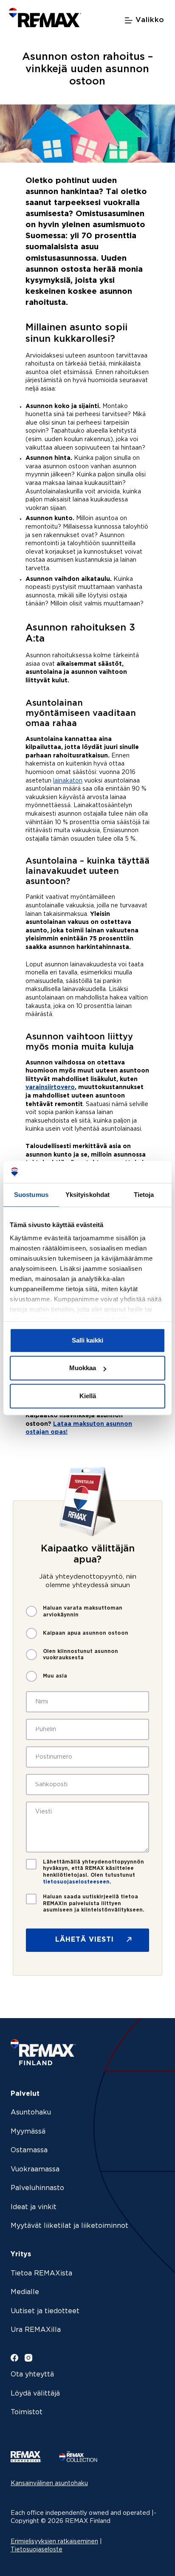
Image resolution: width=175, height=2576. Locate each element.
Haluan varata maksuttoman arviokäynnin (83, 1612)
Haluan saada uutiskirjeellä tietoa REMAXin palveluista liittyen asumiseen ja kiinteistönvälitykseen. (94, 1903)
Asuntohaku (31, 2113)
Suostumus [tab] (31, 1195)
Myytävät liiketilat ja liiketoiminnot (69, 2226)
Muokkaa (83, 1368)
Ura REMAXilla (36, 2330)
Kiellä (88, 1396)
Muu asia (55, 1676)
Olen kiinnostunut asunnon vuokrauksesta (80, 1655)
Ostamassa (29, 2150)
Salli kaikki (87, 1340)
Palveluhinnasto (37, 2188)
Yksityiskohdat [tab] (87, 1195)
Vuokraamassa (35, 2169)
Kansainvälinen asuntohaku (49, 2483)
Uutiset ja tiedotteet (45, 2311)
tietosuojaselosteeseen (76, 1882)
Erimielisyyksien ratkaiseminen (54, 2542)
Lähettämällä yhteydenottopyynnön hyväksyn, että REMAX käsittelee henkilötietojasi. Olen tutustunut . (93, 1872)
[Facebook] (14, 2358)
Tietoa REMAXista (41, 2273)
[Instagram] (28, 2358)
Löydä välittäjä (35, 2394)
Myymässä (28, 2132)
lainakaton (68, 781)
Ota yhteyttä (32, 2375)
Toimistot (27, 2412)
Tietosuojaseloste (37, 2550)
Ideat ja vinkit (34, 2207)
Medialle (25, 2292)
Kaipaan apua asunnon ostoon (86, 1633)
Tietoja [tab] (144, 1195)
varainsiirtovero (50, 1087)
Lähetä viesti (85, 1940)
